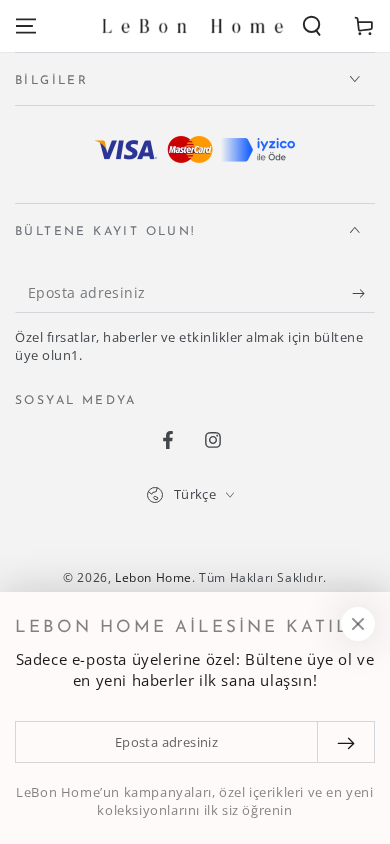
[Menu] (26, 26)
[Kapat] (358, 624)
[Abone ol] (363, 293)
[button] (312, 26)
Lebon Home (153, 577)
